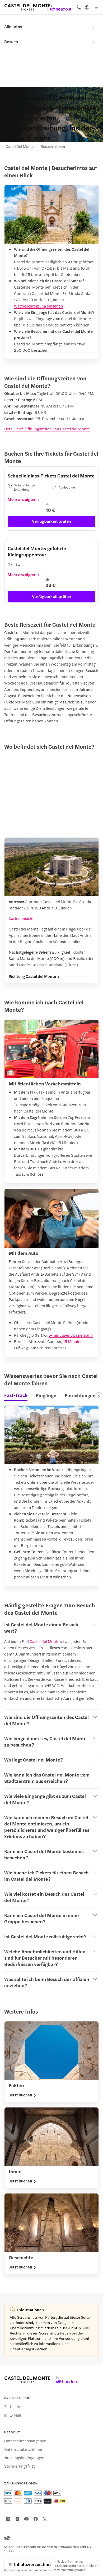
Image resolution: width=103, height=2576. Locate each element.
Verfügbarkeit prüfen (51, 521)
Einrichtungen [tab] (80, 1395)
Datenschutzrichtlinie (23, 2449)
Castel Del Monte (20, 146)
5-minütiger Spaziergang (71, 1335)
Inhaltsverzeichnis (33, 2564)
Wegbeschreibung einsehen (39, 306)
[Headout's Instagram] (17, 2519)
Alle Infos (13, 26)
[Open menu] (96, 7)
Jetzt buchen (20, 2095)
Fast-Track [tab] (16, 1395)
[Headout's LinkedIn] (8, 2519)
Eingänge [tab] (46, 1395)
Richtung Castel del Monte (32, 976)
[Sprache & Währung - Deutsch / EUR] (87, 7)
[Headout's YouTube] (26, 2519)
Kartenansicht (21, 918)
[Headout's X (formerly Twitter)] (45, 2519)
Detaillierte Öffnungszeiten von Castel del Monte (47, 429)
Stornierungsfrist (19, 2466)
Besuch (11, 41)
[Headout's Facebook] (36, 2519)
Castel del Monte (45, 1641)
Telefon (16, 2407)
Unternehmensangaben (25, 2441)
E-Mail (15, 2415)
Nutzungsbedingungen (24, 2458)
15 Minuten (73, 1341)
